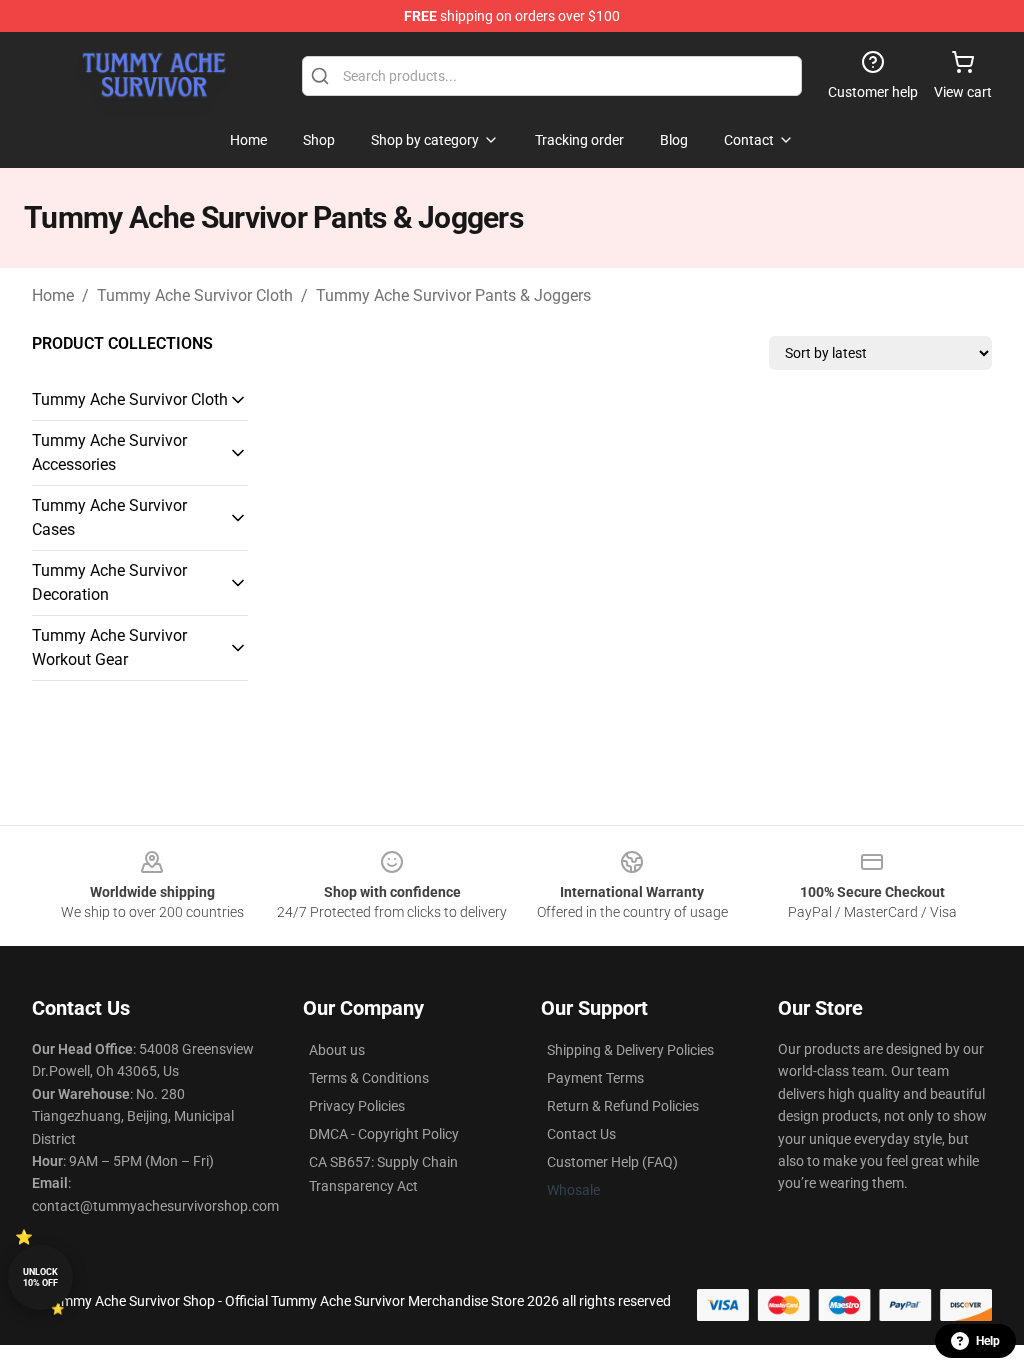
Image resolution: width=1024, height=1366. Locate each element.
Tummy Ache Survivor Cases (109, 517)
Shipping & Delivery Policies (630, 1050)
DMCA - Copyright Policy (384, 1134)
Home (53, 295)
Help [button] (988, 1341)
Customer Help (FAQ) (612, 1162)
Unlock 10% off (40, 1277)
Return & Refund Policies (623, 1106)
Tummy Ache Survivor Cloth (195, 295)
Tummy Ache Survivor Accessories (109, 452)
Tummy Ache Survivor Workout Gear (109, 647)
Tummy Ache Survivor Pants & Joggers (453, 295)
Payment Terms (595, 1078)
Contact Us (581, 1134)
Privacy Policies (357, 1106)
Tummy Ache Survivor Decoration (109, 582)
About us (337, 1050)
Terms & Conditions (369, 1078)
